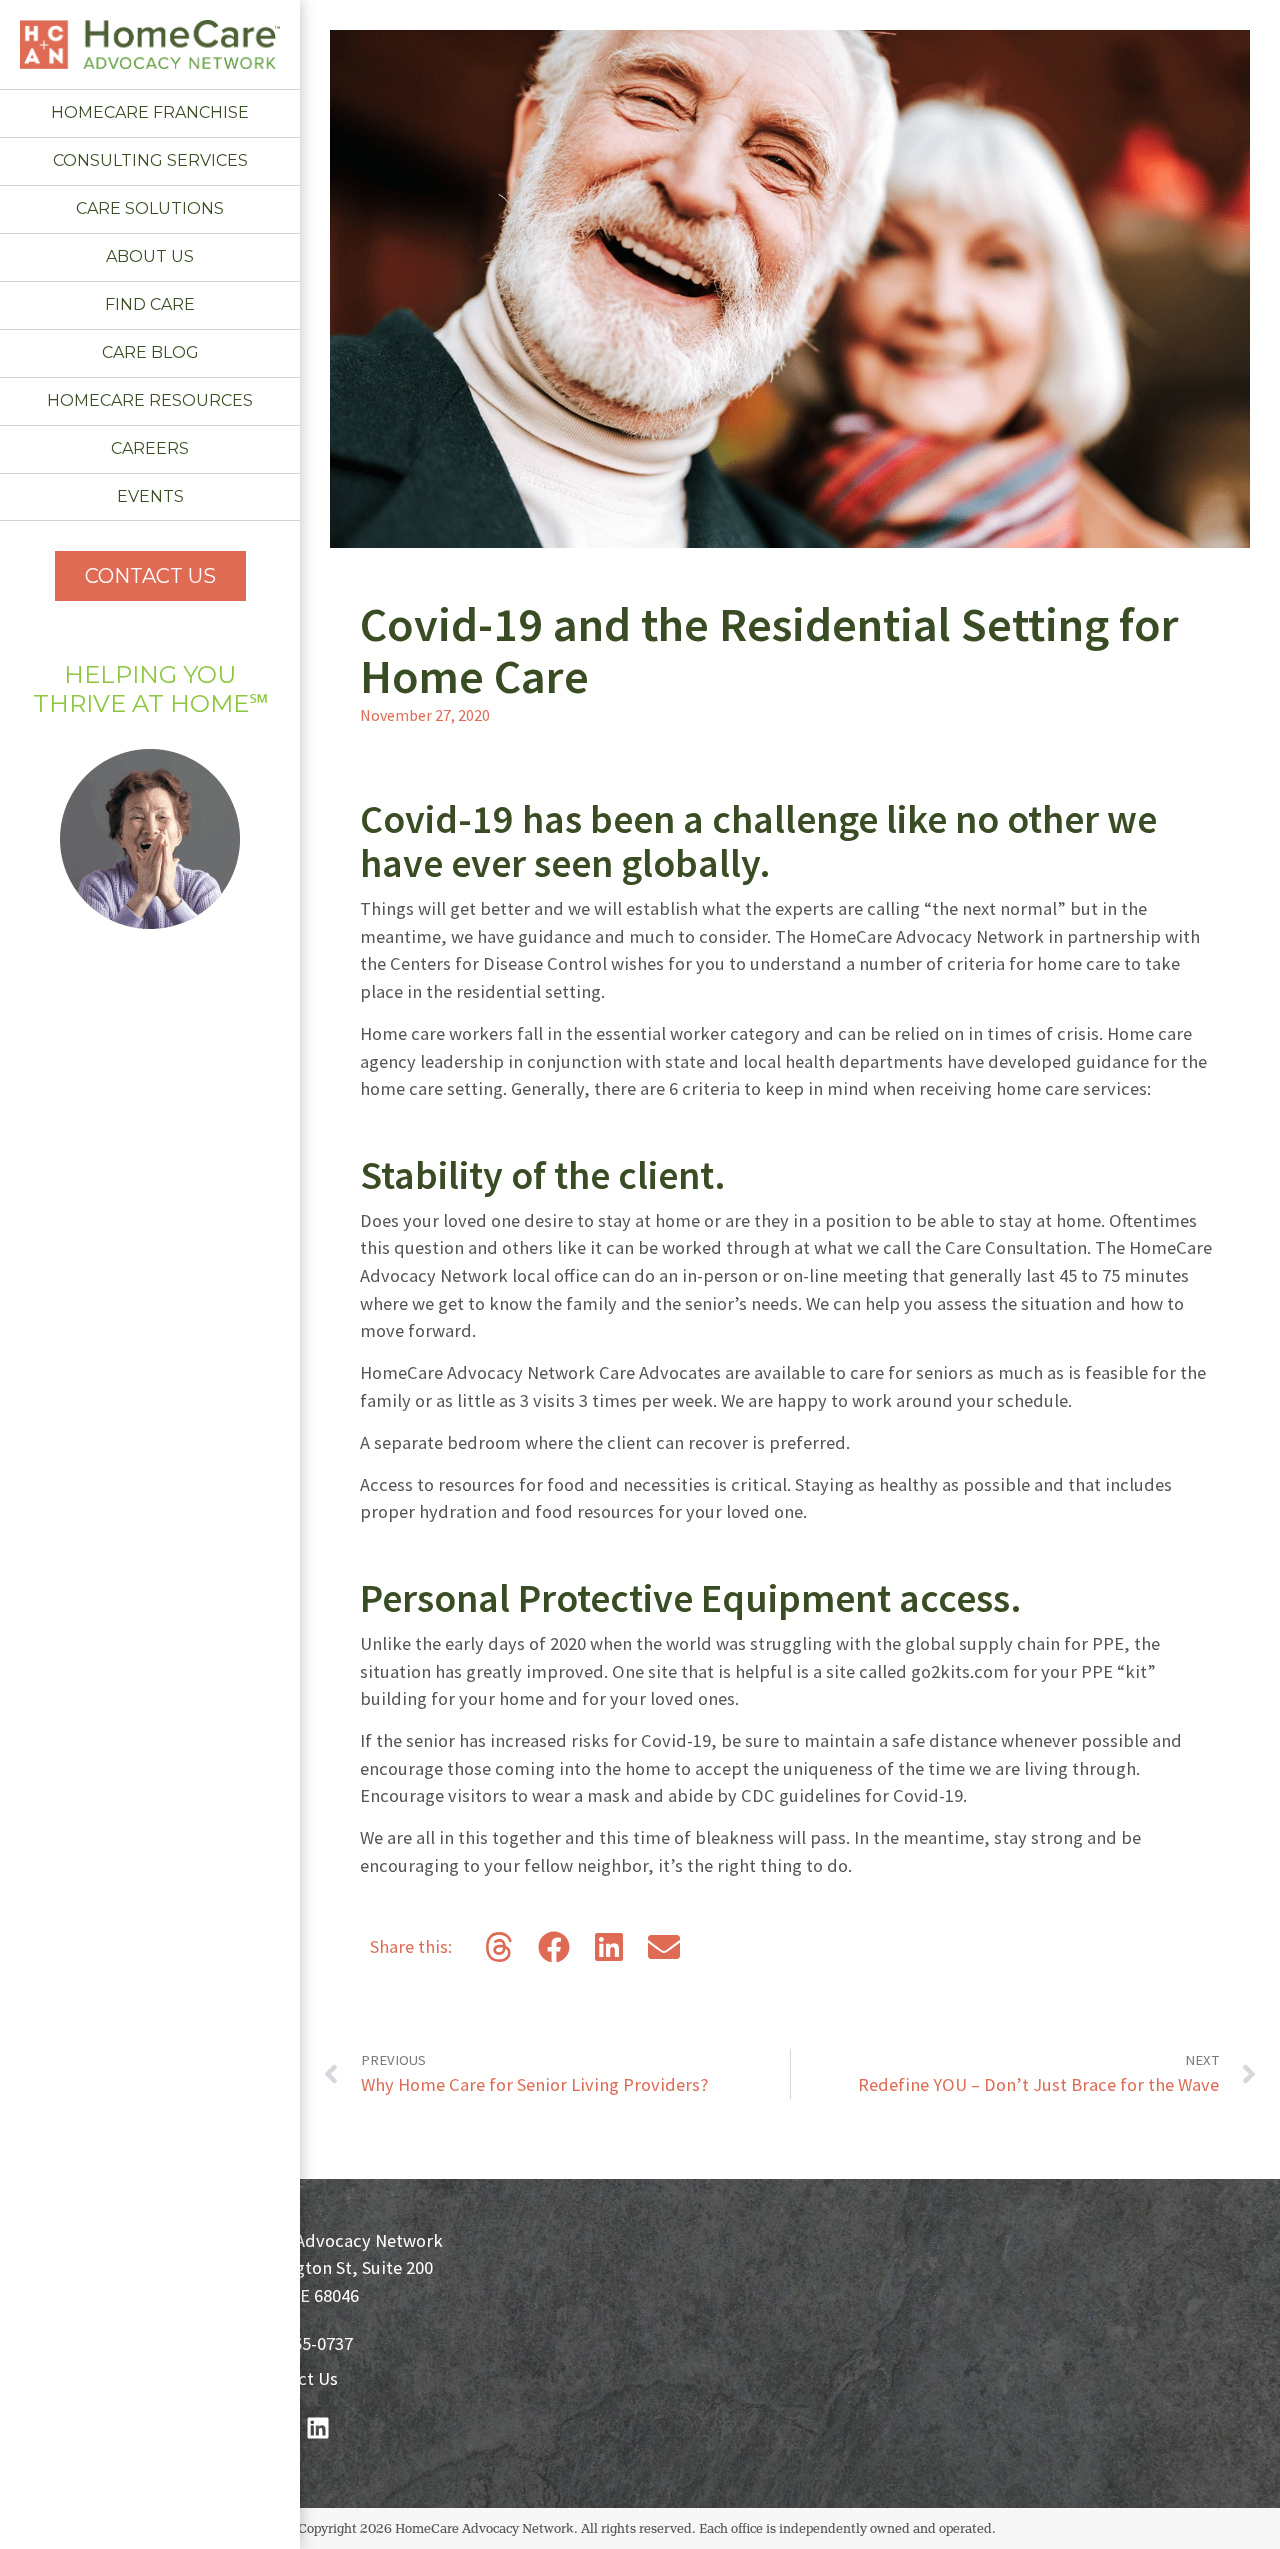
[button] (498, 1946)
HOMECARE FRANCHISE (150, 112)
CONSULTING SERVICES (150, 160)
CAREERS (150, 448)
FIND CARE (150, 304)
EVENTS (150, 496)
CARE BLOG (150, 352)
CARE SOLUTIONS (150, 208)
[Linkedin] (317, 2428)
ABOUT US (150, 256)
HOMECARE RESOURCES (150, 400)
